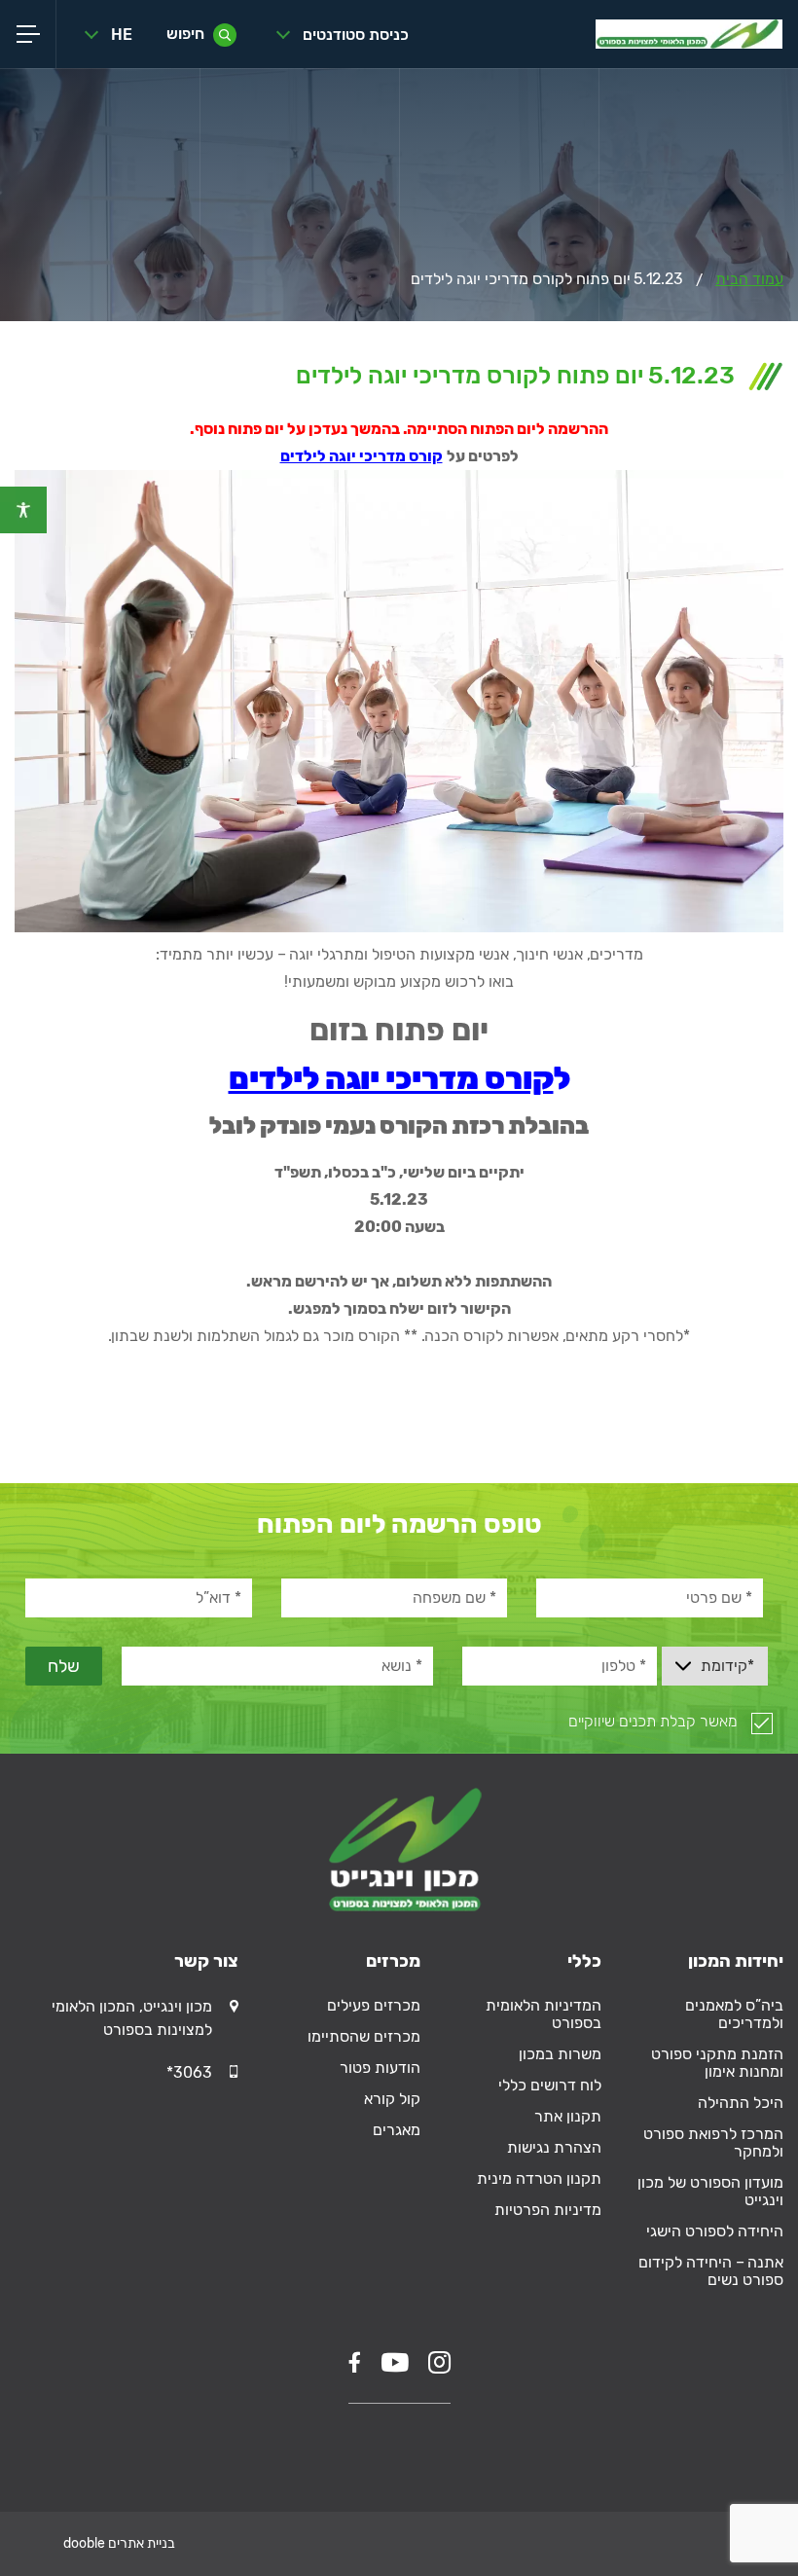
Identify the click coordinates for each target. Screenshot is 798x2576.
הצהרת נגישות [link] (554, 2147)
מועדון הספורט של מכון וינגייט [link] (710, 2191)
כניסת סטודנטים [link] (356, 35)
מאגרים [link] (397, 2130)
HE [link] (122, 35)
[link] (23, 510)
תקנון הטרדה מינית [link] (539, 2178)
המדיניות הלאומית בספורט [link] (544, 2014)
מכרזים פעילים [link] (374, 2005)
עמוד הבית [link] (749, 279)
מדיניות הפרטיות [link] (548, 2210)
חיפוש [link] (185, 34)
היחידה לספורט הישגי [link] (715, 2231)
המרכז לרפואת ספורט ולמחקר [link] (713, 2142)
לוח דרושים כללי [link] (550, 2085)
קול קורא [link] (392, 2099)
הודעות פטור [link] (380, 2068)
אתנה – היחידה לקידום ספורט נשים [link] (711, 2271)
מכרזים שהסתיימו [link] (364, 2036)
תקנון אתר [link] (568, 2116)
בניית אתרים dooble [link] (119, 2543)
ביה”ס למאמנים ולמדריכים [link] (734, 2014)
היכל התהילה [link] (741, 2103)
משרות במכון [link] (560, 2054)
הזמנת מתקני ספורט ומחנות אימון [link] (717, 2063)
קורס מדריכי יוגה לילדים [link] (362, 456)
